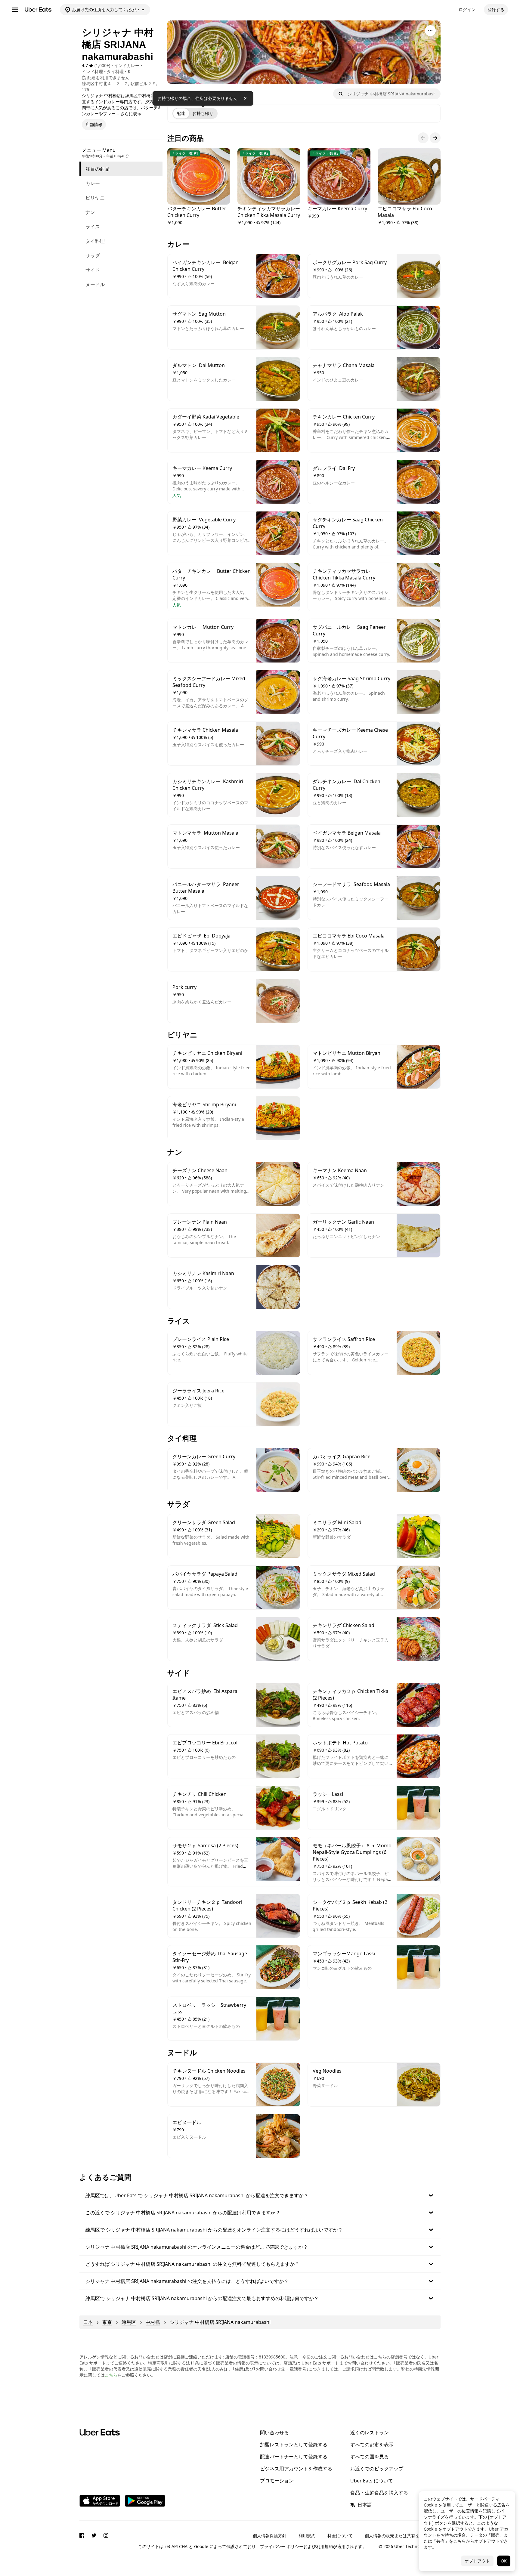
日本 (88, 2322)
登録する (496, 9)
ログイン (467, 9)
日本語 (365, 2505)
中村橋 (153, 2322)
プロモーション (277, 2481)
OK (504, 2561)
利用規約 (307, 2536)
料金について (340, 2536)
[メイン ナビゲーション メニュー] (15, 10)
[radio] (181, 113)
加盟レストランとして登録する (294, 2445)
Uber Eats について (372, 2481)
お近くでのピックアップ (377, 2469)
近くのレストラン (370, 2432)
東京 (107, 2322)
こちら (111, 2375)
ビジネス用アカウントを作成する (296, 2469)
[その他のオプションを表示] (430, 31)
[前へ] (423, 138)
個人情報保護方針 (270, 2536)
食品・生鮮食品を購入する (379, 2493)
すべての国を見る (370, 2457)
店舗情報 (94, 124)
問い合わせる (274, 2432)
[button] (260, 2195)
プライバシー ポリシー (282, 2546)
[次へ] (435, 138)
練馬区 (129, 2322)
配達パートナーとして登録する (294, 2457)
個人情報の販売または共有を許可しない (403, 2536)
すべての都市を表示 (372, 2445)
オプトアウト (477, 2561)
